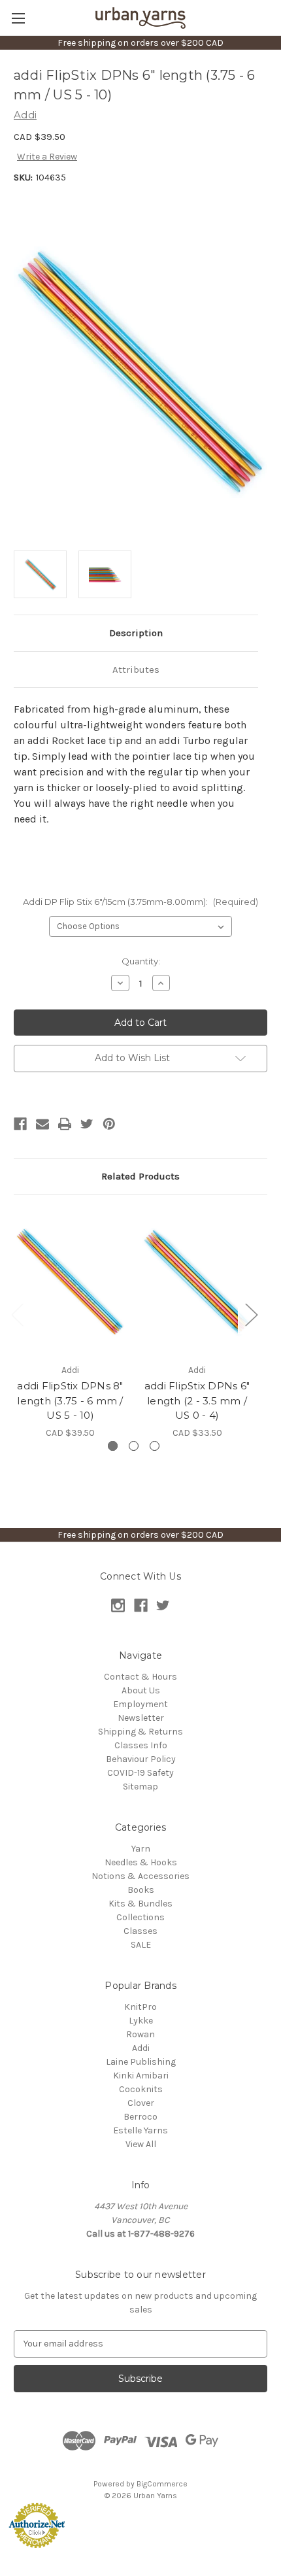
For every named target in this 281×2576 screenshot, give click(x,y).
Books (141, 1890)
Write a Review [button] (47, 157)
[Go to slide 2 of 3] (134, 1446)
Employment (140, 1704)
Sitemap (140, 1787)
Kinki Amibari (141, 2076)
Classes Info (141, 1745)
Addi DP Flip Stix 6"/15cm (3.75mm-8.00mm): (140, 902)
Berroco (140, 2117)
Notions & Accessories (140, 1876)
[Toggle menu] (18, 18)
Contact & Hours (140, 1677)
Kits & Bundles (140, 1904)
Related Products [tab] (140, 1176)
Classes (140, 1931)
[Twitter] (87, 1124)
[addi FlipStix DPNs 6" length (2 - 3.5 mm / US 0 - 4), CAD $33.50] (197, 1282)
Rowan (140, 2034)
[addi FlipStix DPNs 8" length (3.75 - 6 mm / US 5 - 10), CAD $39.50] (70, 1282)
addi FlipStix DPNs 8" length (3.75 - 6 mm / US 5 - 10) (70, 1400)
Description (136, 633)
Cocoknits (141, 2089)
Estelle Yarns (140, 2130)
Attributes (136, 669)
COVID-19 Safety (140, 1773)
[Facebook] (20, 1124)
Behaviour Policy (141, 1759)
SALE (141, 1945)
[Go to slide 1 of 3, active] (113, 1446)
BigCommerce (162, 2484)
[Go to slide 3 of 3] (155, 1446)
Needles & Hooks (141, 1862)
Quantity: (141, 961)
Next (251, 1314)
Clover (141, 2103)
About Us (141, 1690)
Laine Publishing (141, 2062)
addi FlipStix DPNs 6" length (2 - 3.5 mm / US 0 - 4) (197, 1400)
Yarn (141, 1849)
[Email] (42, 1124)
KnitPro (140, 2007)
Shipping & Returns (140, 1732)
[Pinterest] (109, 1124)
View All (141, 2144)
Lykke (141, 2021)
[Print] (65, 1124)
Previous (17, 1314)
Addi (141, 2048)
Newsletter (141, 1718)
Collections (140, 1917)
